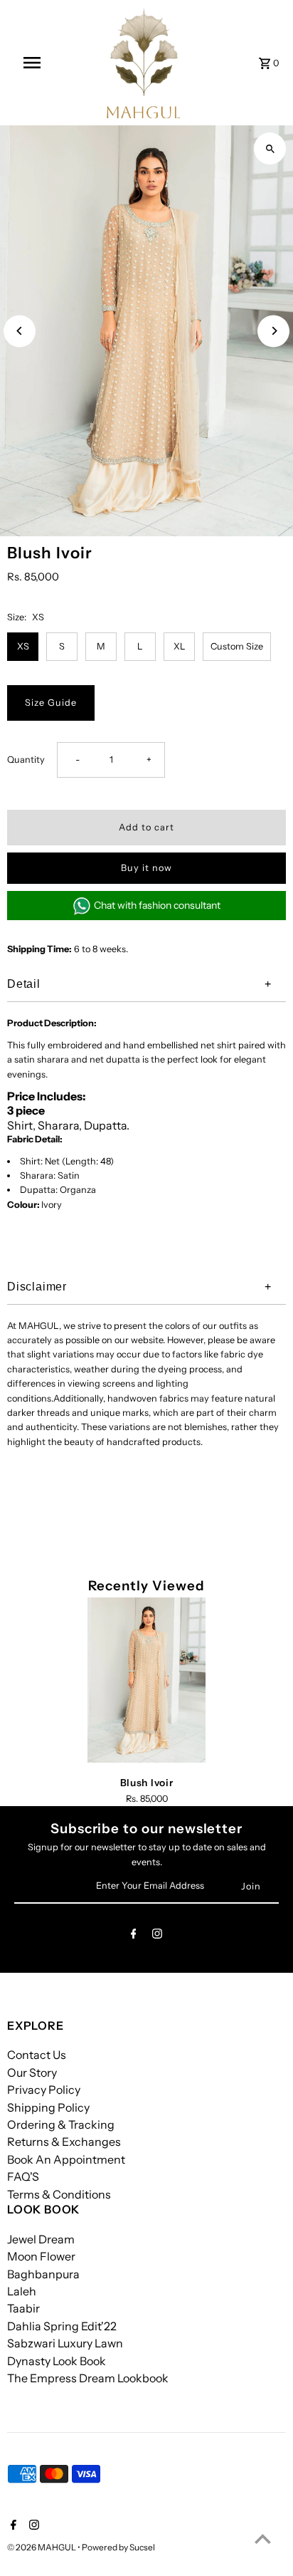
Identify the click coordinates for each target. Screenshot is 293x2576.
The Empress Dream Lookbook (88, 2378)
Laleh (22, 2291)
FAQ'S (23, 2176)
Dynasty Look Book (57, 2361)
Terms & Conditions (59, 2194)
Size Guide (51, 703)
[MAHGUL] (144, 63)
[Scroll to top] (263, 2539)
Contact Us (37, 2055)
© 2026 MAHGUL (42, 2547)
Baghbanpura (43, 2274)
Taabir (23, 2308)
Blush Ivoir (147, 1783)
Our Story (32, 2072)
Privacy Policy (44, 2090)
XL (180, 646)
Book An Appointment (66, 2159)
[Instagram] (157, 1936)
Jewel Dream (41, 2239)
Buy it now (146, 868)
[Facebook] (134, 1936)
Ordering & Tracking (61, 2124)
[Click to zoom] (270, 148)
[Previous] (20, 331)
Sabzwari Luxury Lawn (65, 2343)
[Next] (273, 331)
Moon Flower (41, 2256)
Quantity (26, 760)
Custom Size (237, 646)
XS (23, 646)
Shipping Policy (48, 2107)
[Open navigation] (33, 63)
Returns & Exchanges (64, 2142)
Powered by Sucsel (118, 2547)
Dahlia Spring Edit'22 (62, 2326)
